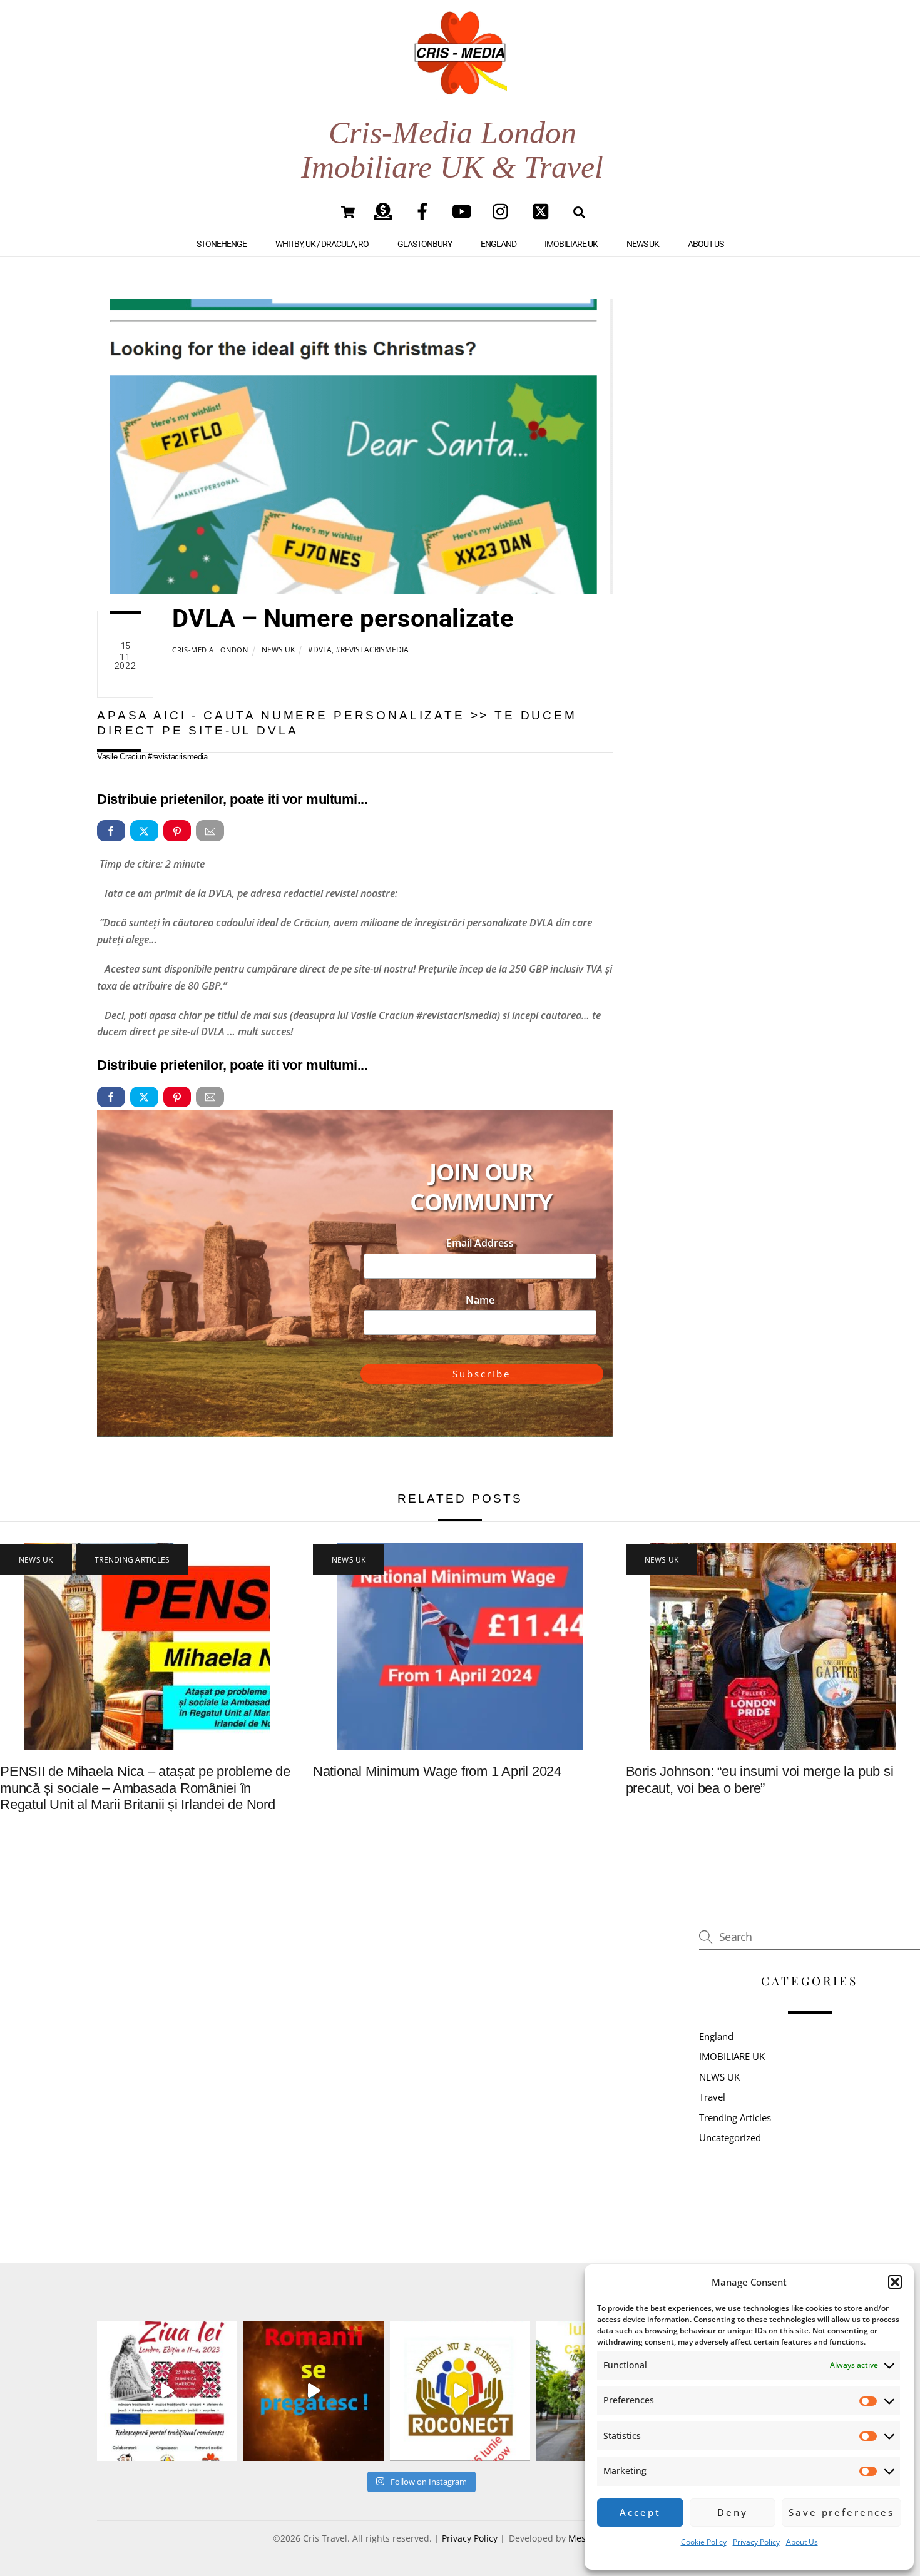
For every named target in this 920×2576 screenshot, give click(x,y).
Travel (712, 2097)
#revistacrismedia (372, 650)
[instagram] (503, 211)
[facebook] (425, 211)
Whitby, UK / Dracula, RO (322, 244)
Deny (732, 2512)
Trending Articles (132, 1560)
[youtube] (464, 211)
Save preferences (841, 2512)
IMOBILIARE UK (571, 244)
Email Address (480, 1243)
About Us (802, 2542)
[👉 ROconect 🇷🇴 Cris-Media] (314, 2391)
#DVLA (320, 650)
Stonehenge (222, 244)
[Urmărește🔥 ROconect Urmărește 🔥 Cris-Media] (460, 2391)
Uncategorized (730, 2137)
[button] (895, 2282)
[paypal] (385, 211)
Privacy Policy (756, 2542)
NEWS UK (643, 244)
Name (480, 1300)
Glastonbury (425, 244)
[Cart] (348, 212)
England (498, 244)
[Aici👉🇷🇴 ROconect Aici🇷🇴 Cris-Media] (167, 2391)
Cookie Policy (704, 2542)
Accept (640, 2512)
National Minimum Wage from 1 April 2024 (437, 1771)
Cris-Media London (210, 650)
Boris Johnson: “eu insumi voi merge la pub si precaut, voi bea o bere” (760, 1780)
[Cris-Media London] (460, 83)
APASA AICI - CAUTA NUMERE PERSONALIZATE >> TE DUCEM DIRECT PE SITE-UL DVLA (337, 723)
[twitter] (543, 211)
